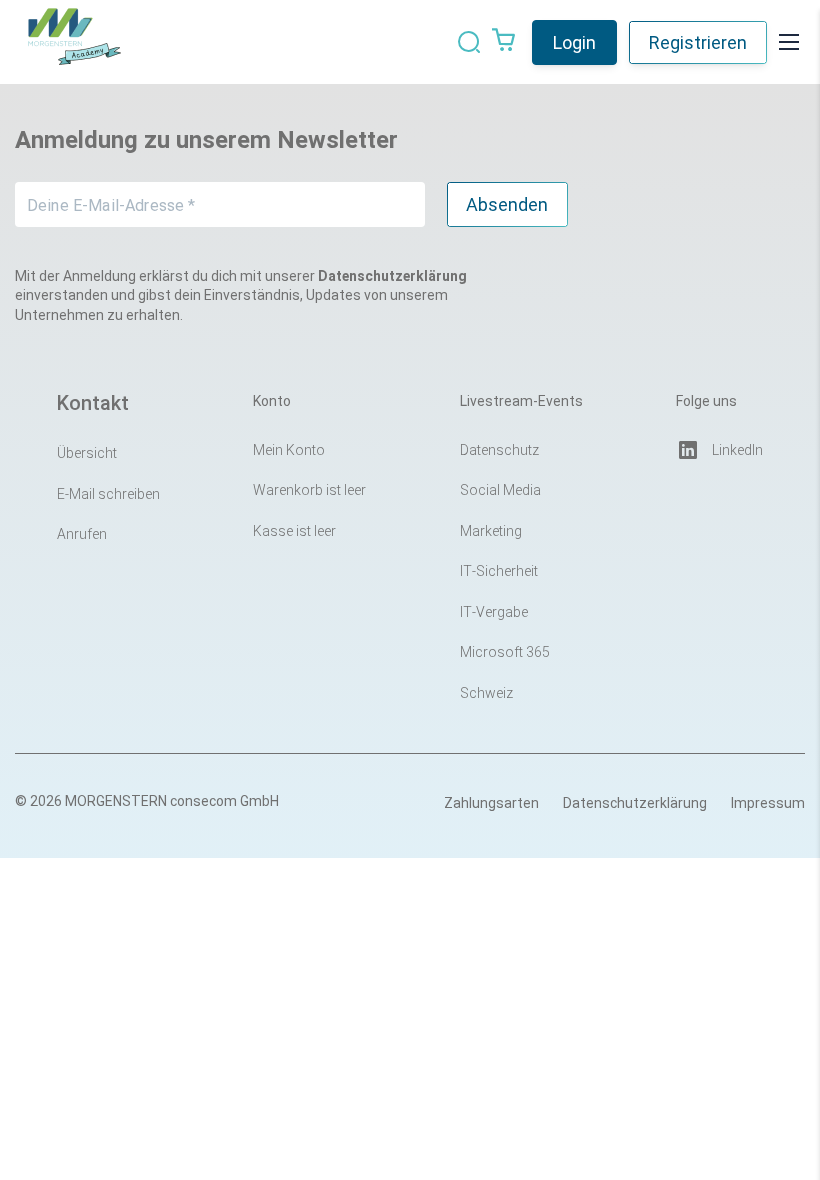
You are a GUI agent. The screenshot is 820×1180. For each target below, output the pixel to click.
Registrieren (698, 42)
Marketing (491, 531)
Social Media (500, 490)
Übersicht (87, 453)
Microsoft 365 (505, 652)
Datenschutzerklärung (635, 803)
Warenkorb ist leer (309, 490)
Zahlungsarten (491, 803)
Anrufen (82, 534)
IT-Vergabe (494, 612)
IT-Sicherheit (499, 571)
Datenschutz (499, 450)
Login (574, 42)
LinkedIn (737, 450)
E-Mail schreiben (108, 494)
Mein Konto (289, 450)
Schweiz (486, 693)
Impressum (768, 803)
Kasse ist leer (294, 531)
